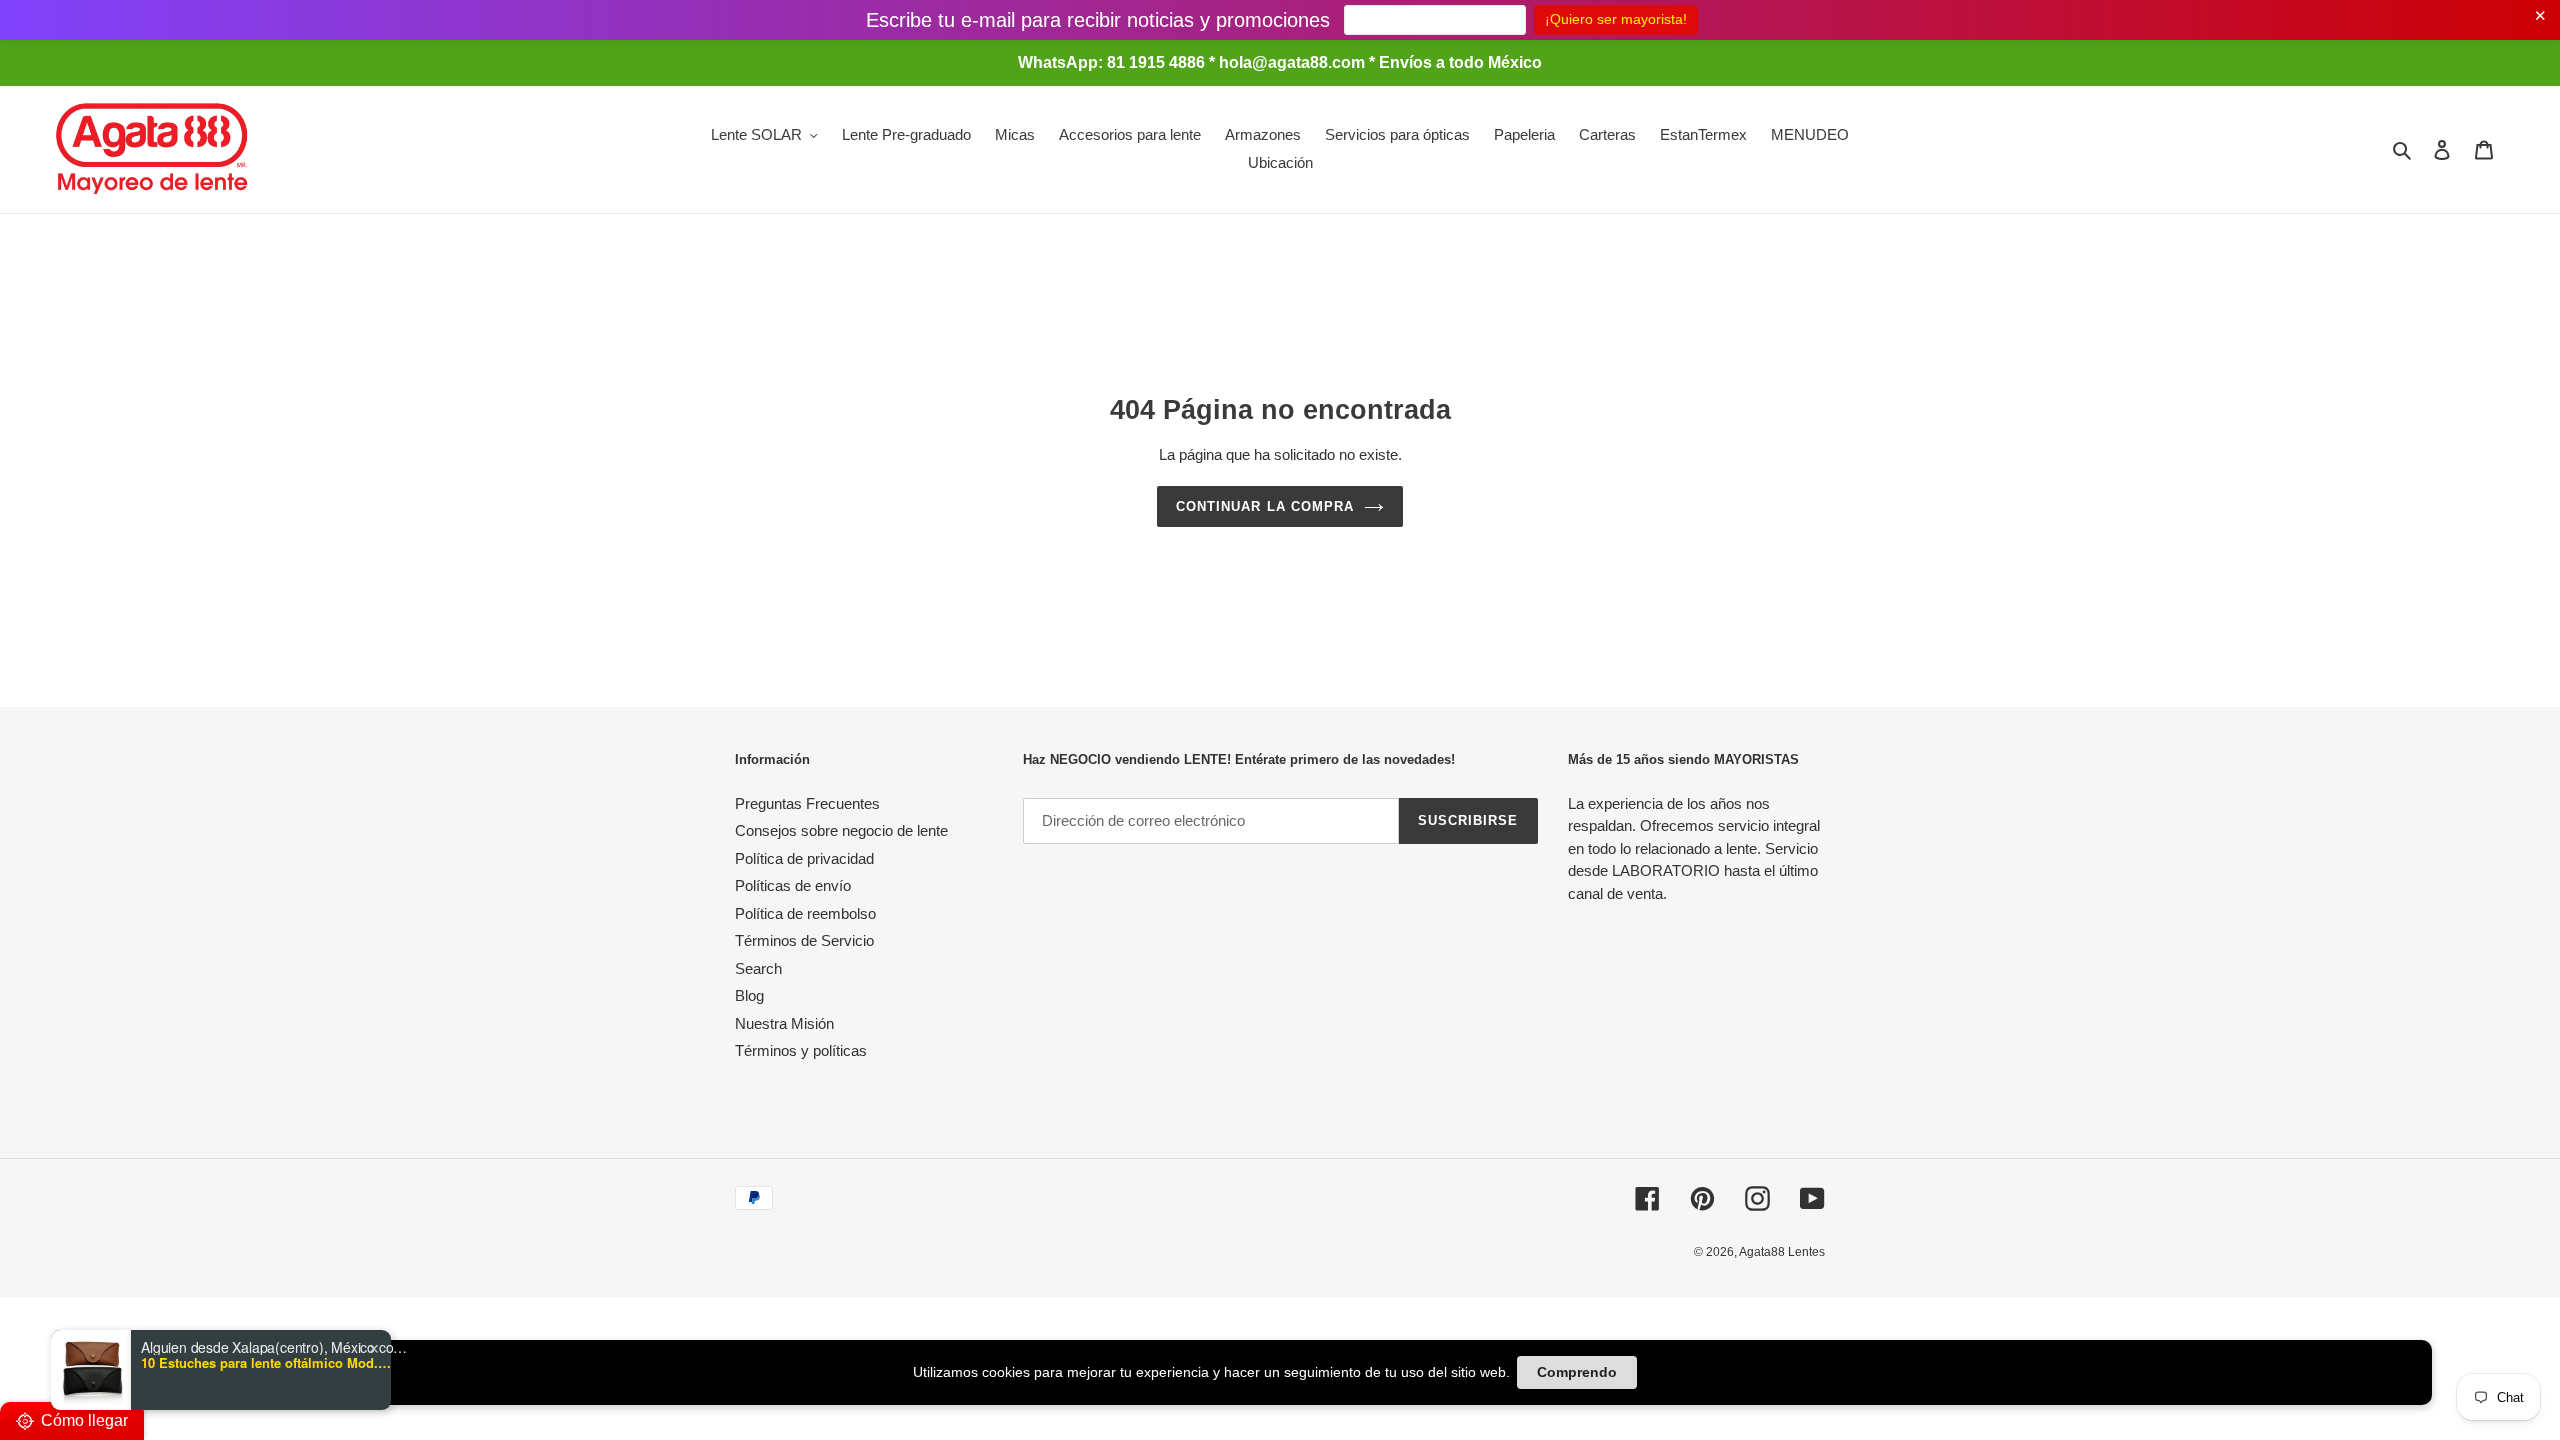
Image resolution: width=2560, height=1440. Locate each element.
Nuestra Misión (784, 1023)
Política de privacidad (804, 858)
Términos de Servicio (804, 940)
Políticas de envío (793, 885)
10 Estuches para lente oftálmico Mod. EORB (266, 1363)
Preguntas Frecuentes (807, 803)
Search (758, 968)
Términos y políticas (801, 1050)
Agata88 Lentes (1782, 1252)
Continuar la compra (1265, 506)
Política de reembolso (805, 913)
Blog (749, 995)
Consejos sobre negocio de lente (841, 830)
